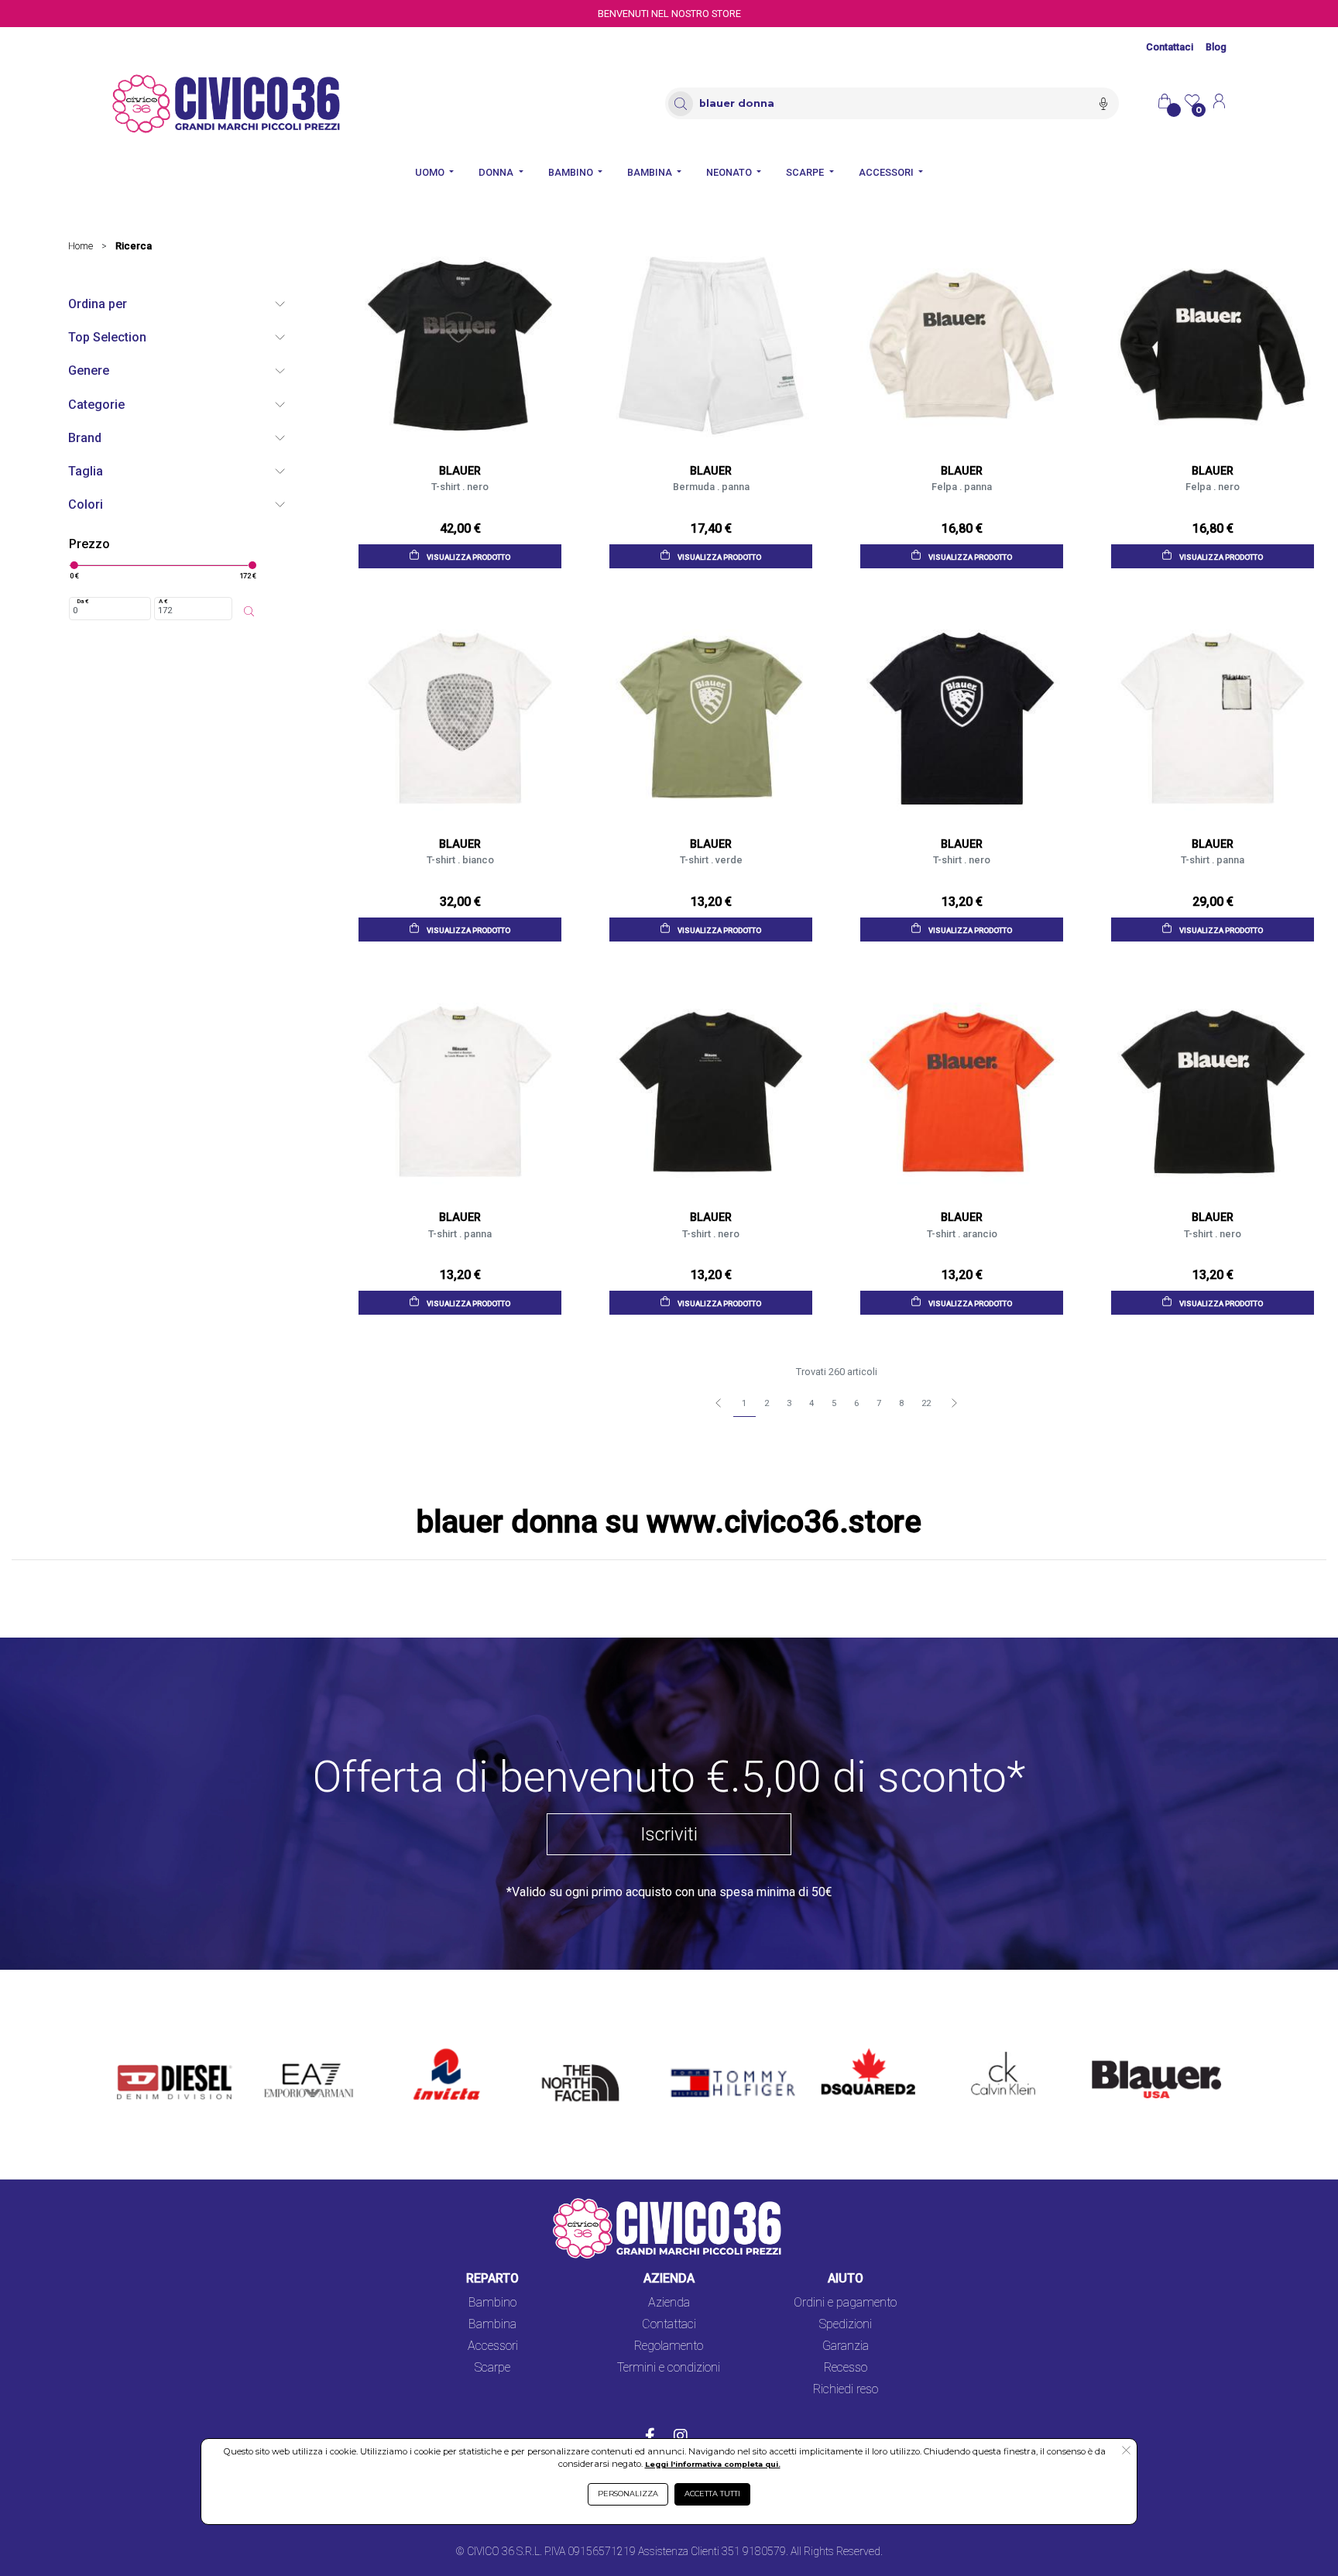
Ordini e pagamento (845, 2302)
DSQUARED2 (856, 2049)
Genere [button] (89, 370)
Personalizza (628, 2494)
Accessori (493, 2346)
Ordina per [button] (98, 304)
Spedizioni (846, 2324)
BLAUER (1103, 2049)
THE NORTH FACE (585, 2058)
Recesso (846, 2367)
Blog (1216, 47)
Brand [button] (85, 438)
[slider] (74, 565)
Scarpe (492, 2367)
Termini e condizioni (669, 2367)
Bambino (492, 2302)
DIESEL (137, 2049)
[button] (1126, 2451)
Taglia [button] (86, 471)
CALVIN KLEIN (990, 2049)
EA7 (283, 2049)
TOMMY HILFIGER (710, 2049)
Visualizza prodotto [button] (468, 557)
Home (81, 246)
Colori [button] (86, 504)
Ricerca (134, 246)
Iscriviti (669, 1834)
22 (926, 1403)
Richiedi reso (846, 2389)
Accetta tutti (712, 2494)
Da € (83, 601)
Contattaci (1170, 47)
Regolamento (669, 2346)
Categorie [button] (96, 405)
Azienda (669, 2302)
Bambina (492, 2324)
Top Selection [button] (107, 337)
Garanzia (846, 2346)
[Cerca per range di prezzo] (249, 612)
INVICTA (437, 2049)
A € (163, 601)
